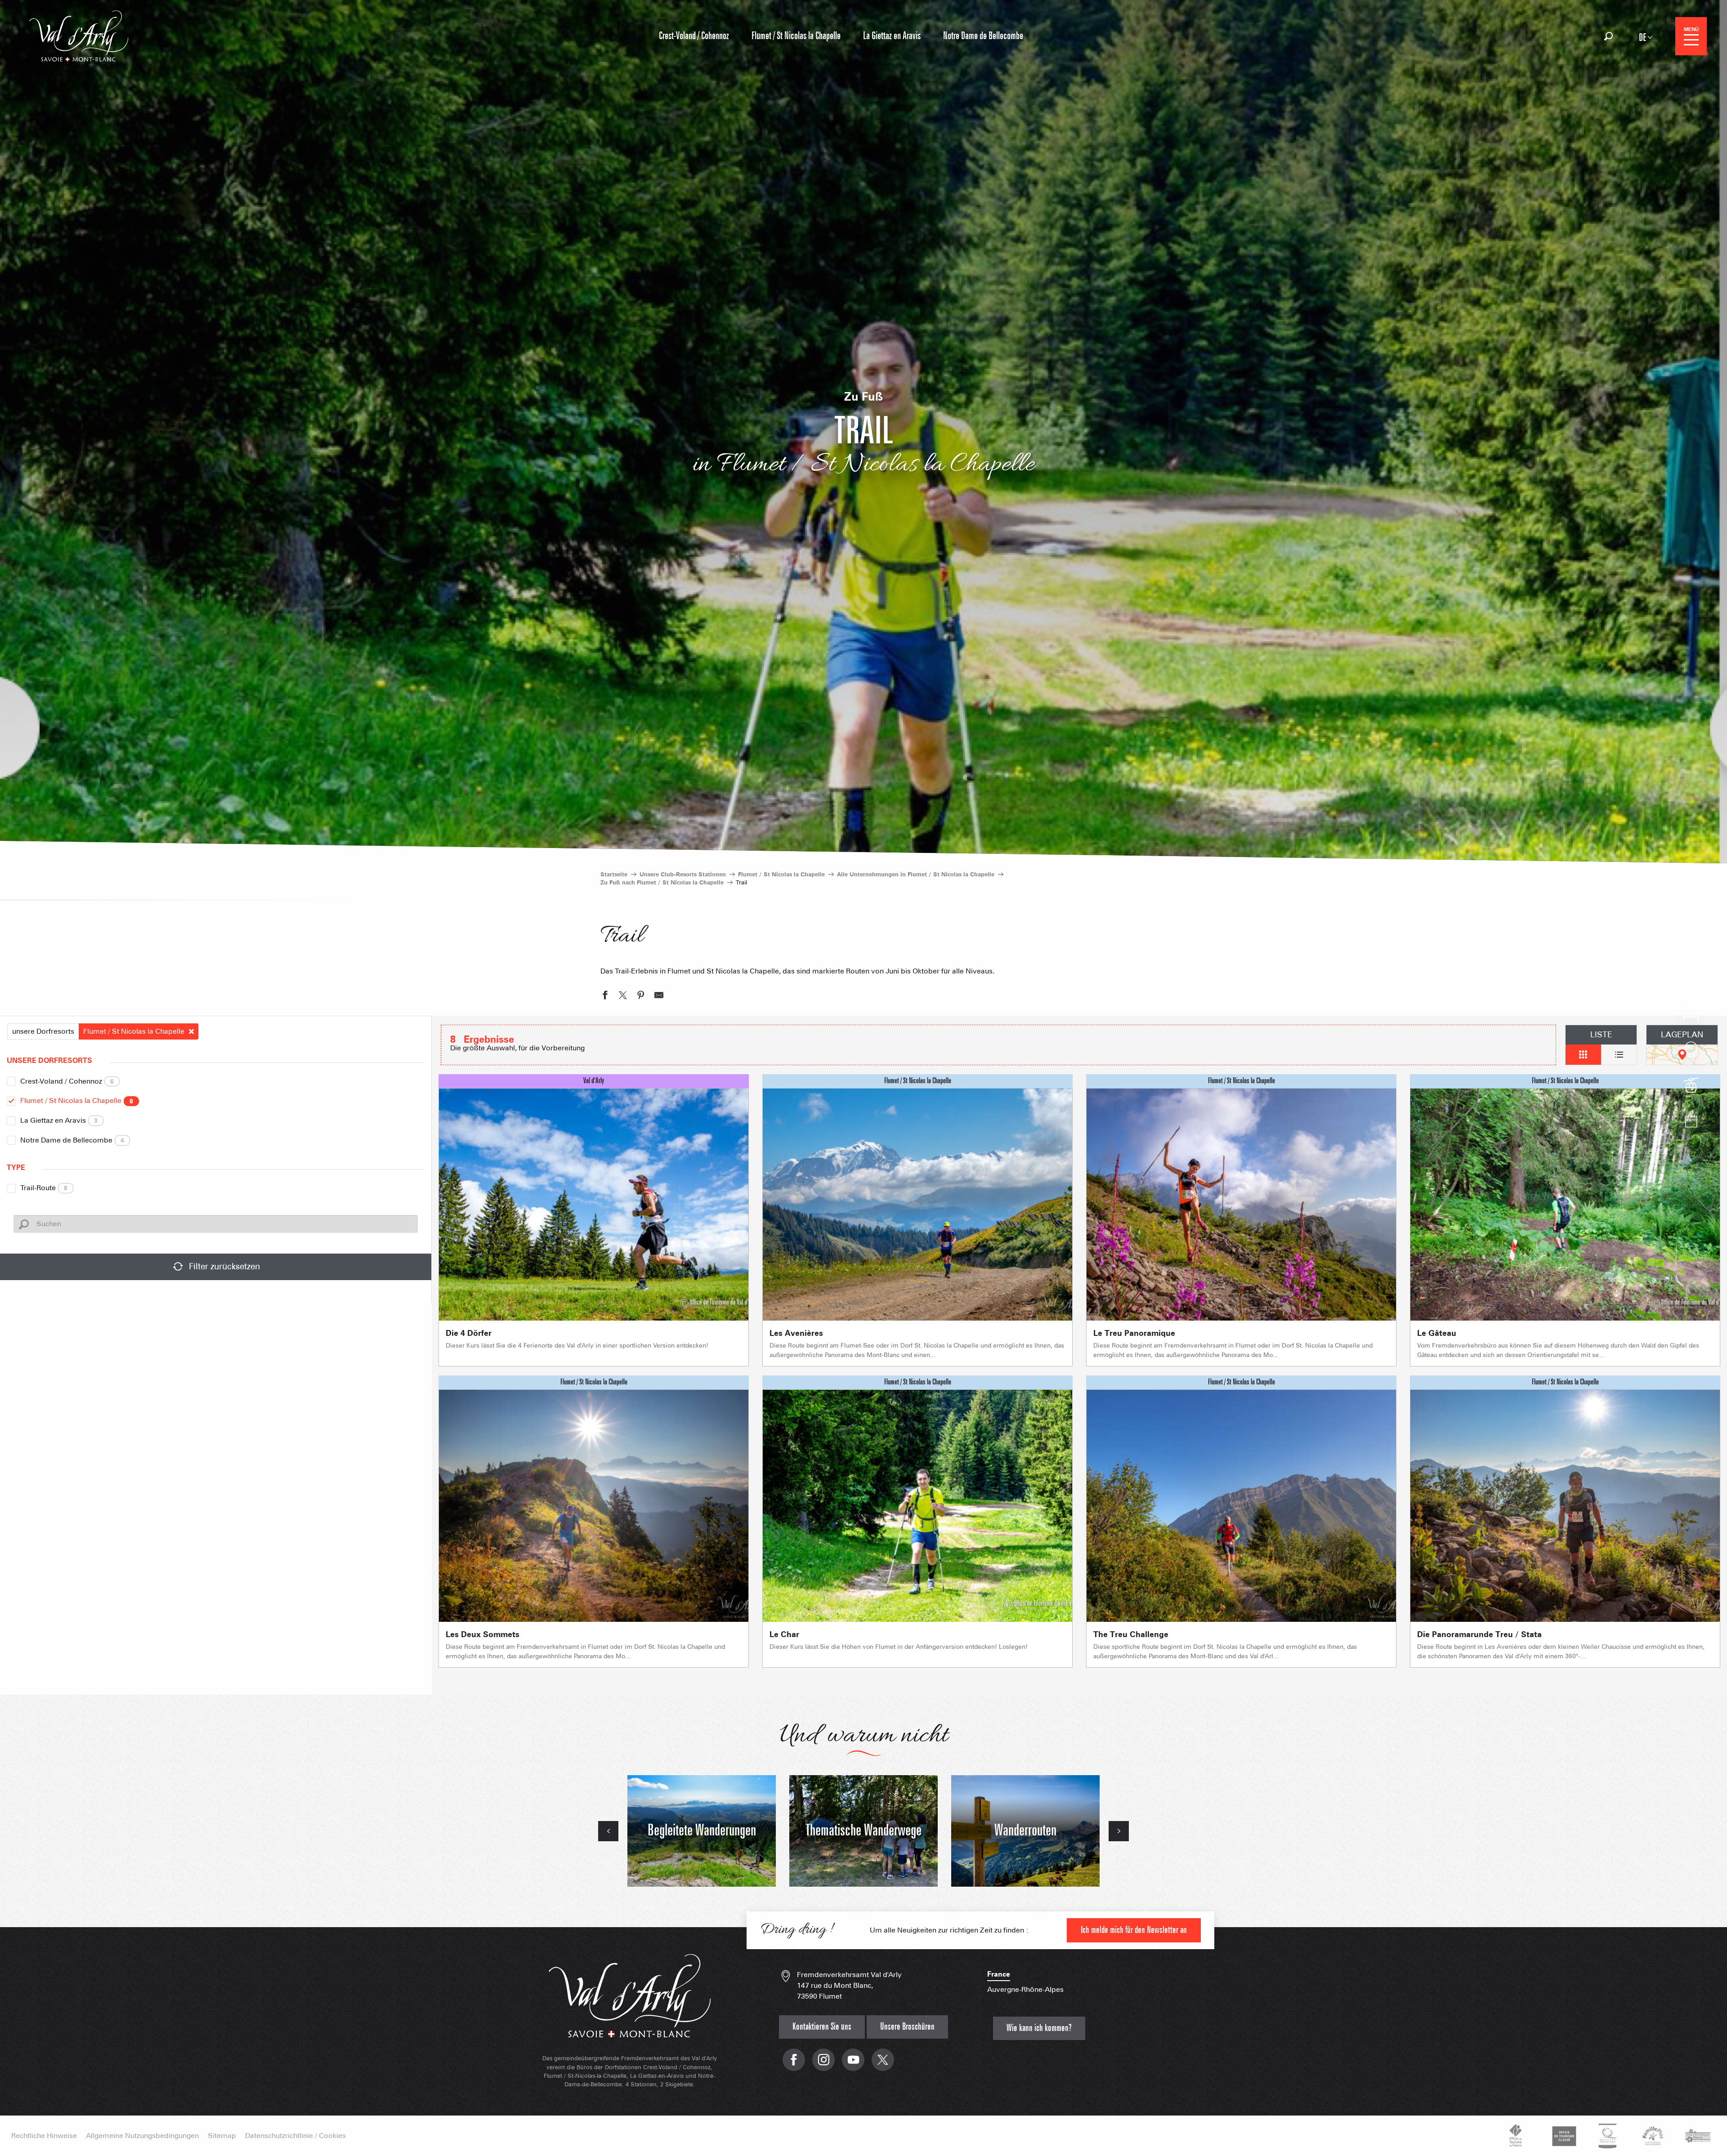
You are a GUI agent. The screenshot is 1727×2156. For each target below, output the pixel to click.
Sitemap (222, 2136)
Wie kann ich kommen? (1039, 2028)
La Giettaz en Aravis (59, 1120)
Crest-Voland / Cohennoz (67, 1081)
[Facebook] (794, 2064)
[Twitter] (883, 2064)
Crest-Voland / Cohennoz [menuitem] (694, 36)
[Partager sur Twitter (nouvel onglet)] (623, 996)
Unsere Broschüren (907, 2027)
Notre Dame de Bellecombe (72, 1140)
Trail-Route (44, 1188)
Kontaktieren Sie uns (822, 2027)
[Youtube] (853, 2064)
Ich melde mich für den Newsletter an (1134, 1930)
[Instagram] (823, 2064)
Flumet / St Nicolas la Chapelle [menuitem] (796, 36)
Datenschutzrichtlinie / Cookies (295, 2136)
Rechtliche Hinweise (44, 2136)
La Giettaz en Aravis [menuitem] (892, 36)
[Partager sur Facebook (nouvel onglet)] (605, 996)
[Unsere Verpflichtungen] (1563, 2136)
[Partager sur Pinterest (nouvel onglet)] (641, 996)
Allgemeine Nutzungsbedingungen (142, 2136)
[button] (1608, 36)
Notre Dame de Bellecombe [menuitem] (983, 36)
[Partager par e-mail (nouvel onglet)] (659, 996)
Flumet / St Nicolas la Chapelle (77, 1100)
